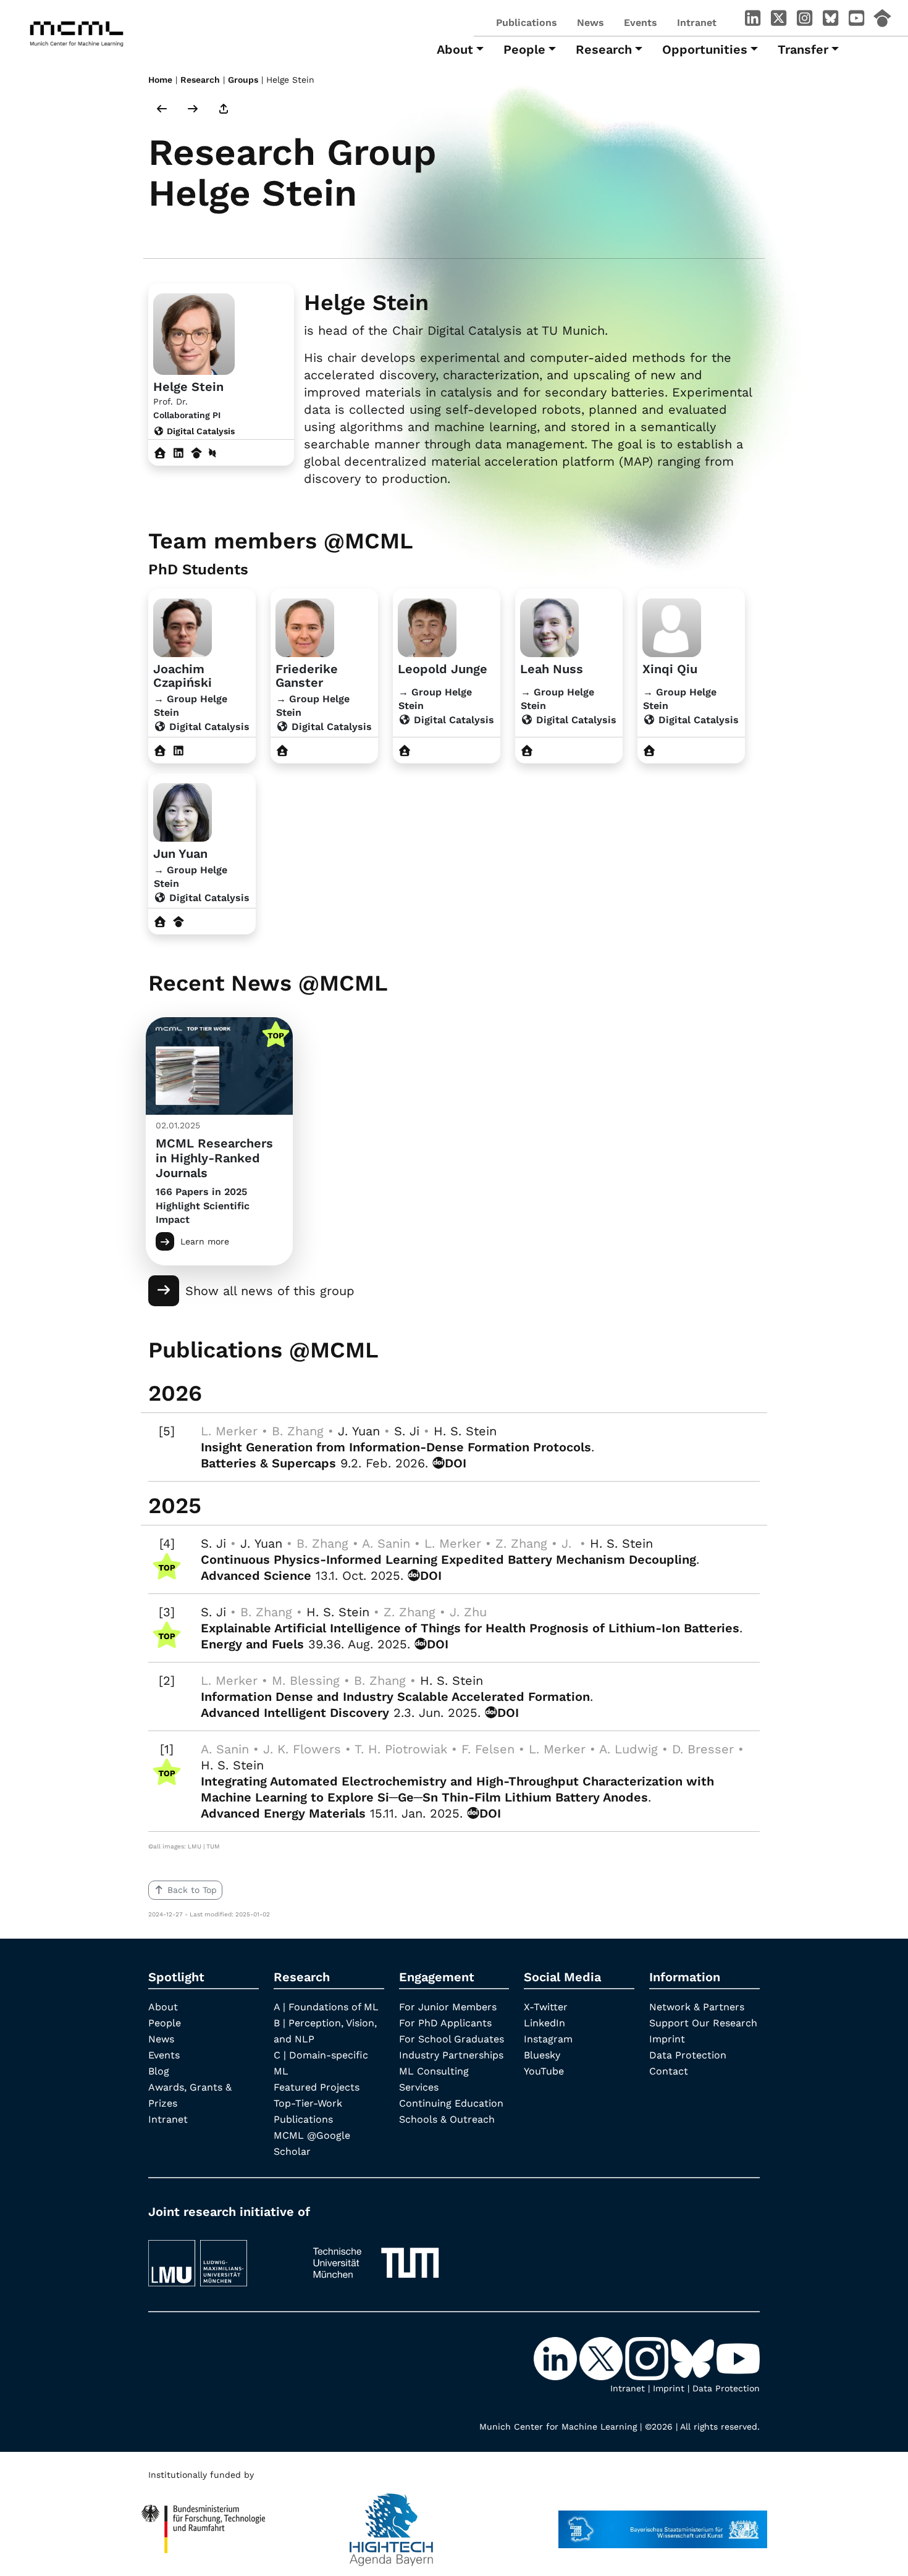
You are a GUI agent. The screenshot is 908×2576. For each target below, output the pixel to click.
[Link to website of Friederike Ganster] (283, 751)
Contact (669, 2071)
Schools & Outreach (447, 2119)
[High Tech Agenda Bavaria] (391, 2524)
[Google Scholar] (882, 20)
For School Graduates (452, 2039)
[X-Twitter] (778, 20)
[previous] (162, 110)
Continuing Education (451, 2103)
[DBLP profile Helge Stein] (212, 453)
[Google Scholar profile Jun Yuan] (179, 922)
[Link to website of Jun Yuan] (160, 922)
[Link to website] (183, 626)
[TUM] (376, 2257)
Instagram (548, 2039)
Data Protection (688, 2055)
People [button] (524, 49)
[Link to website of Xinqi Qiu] (649, 751)
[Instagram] (804, 20)
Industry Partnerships (451, 2055)
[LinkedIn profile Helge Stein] (179, 453)
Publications (527, 23)
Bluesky (542, 2055)
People (165, 2023)
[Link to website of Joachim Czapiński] (160, 751)
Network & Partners (697, 2007)
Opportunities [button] (705, 49)
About (163, 2007)
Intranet (697, 23)
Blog (159, 2071)
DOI (456, 1463)
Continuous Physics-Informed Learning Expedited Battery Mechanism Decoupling (448, 1559)
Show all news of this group (270, 1291)
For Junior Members (448, 2007)
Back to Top (192, 1890)
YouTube (544, 2071)
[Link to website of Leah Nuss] (527, 751)
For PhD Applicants (445, 2023)
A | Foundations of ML (326, 2007)
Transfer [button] (803, 49)
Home (160, 80)
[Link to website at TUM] (194, 333)
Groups (243, 80)
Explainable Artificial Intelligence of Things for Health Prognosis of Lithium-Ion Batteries (470, 1628)
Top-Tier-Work (308, 2103)
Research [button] (604, 49)
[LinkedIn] (752, 20)
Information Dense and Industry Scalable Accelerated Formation (395, 1697)
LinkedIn (544, 2023)
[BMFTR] (204, 2524)
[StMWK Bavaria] (663, 2524)
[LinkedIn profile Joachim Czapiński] (179, 751)
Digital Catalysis (200, 431)
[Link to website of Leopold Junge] (405, 751)
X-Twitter (546, 2007)
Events (641, 23)
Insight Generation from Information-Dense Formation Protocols (396, 1447)
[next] (193, 110)
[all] (224, 110)
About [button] (455, 49)
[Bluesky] (830, 20)
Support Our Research (703, 2023)
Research (200, 80)
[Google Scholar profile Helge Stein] (197, 453)
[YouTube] (856, 20)
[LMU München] (219, 2257)
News (591, 23)
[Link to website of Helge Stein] (160, 453)
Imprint (667, 2039)
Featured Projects (317, 2087)
